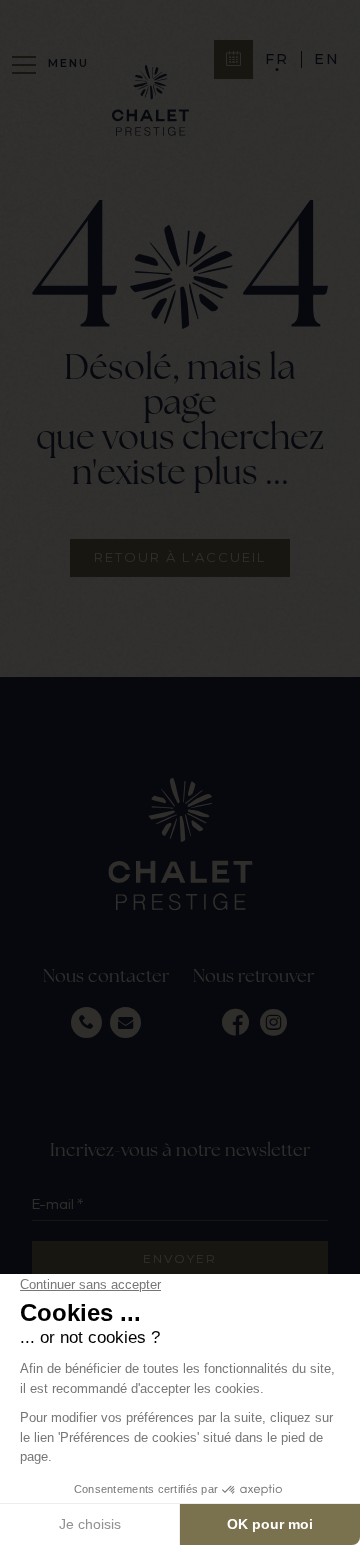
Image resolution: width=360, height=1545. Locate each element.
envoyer (180, 1258)
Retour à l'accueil (180, 557)
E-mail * (58, 1204)
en (327, 59)
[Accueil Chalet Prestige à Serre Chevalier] (150, 102)
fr (277, 59)
